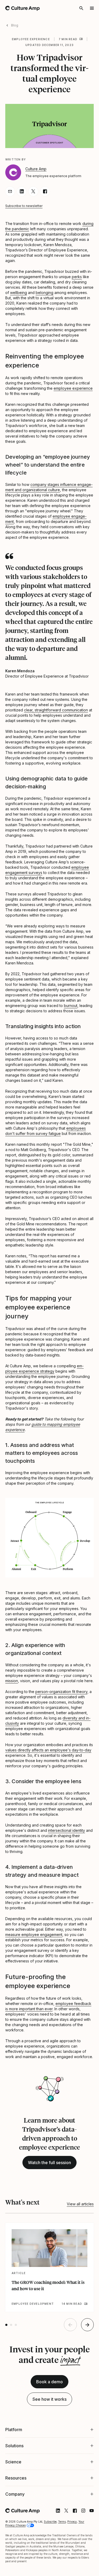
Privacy (72, 2569)
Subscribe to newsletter (24, 206)
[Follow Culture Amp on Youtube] (88, 2558)
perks (77, 277)
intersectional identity (67, 1830)
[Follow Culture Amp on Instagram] (79, 2558)
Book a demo (49, 2382)
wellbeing (18, 293)
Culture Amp (36, 169)
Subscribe (50, 2569)
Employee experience (31, 39)
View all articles (80, 2204)
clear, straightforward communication (56, 710)
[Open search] (81, 8)
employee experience (73, 388)
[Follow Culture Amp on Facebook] (71, 2558)
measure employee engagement (34, 1935)
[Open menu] (92, 8)
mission (12, 1681)
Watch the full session (49, 2163)
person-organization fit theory (61, 1692)
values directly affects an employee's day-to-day (48, 1750)
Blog (15, 25)
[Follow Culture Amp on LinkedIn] (54, 2558)
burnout (71, 1006)
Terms (62, 2569)
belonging (44, 293)
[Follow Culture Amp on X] (62, 2558)
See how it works (49, 2399)
